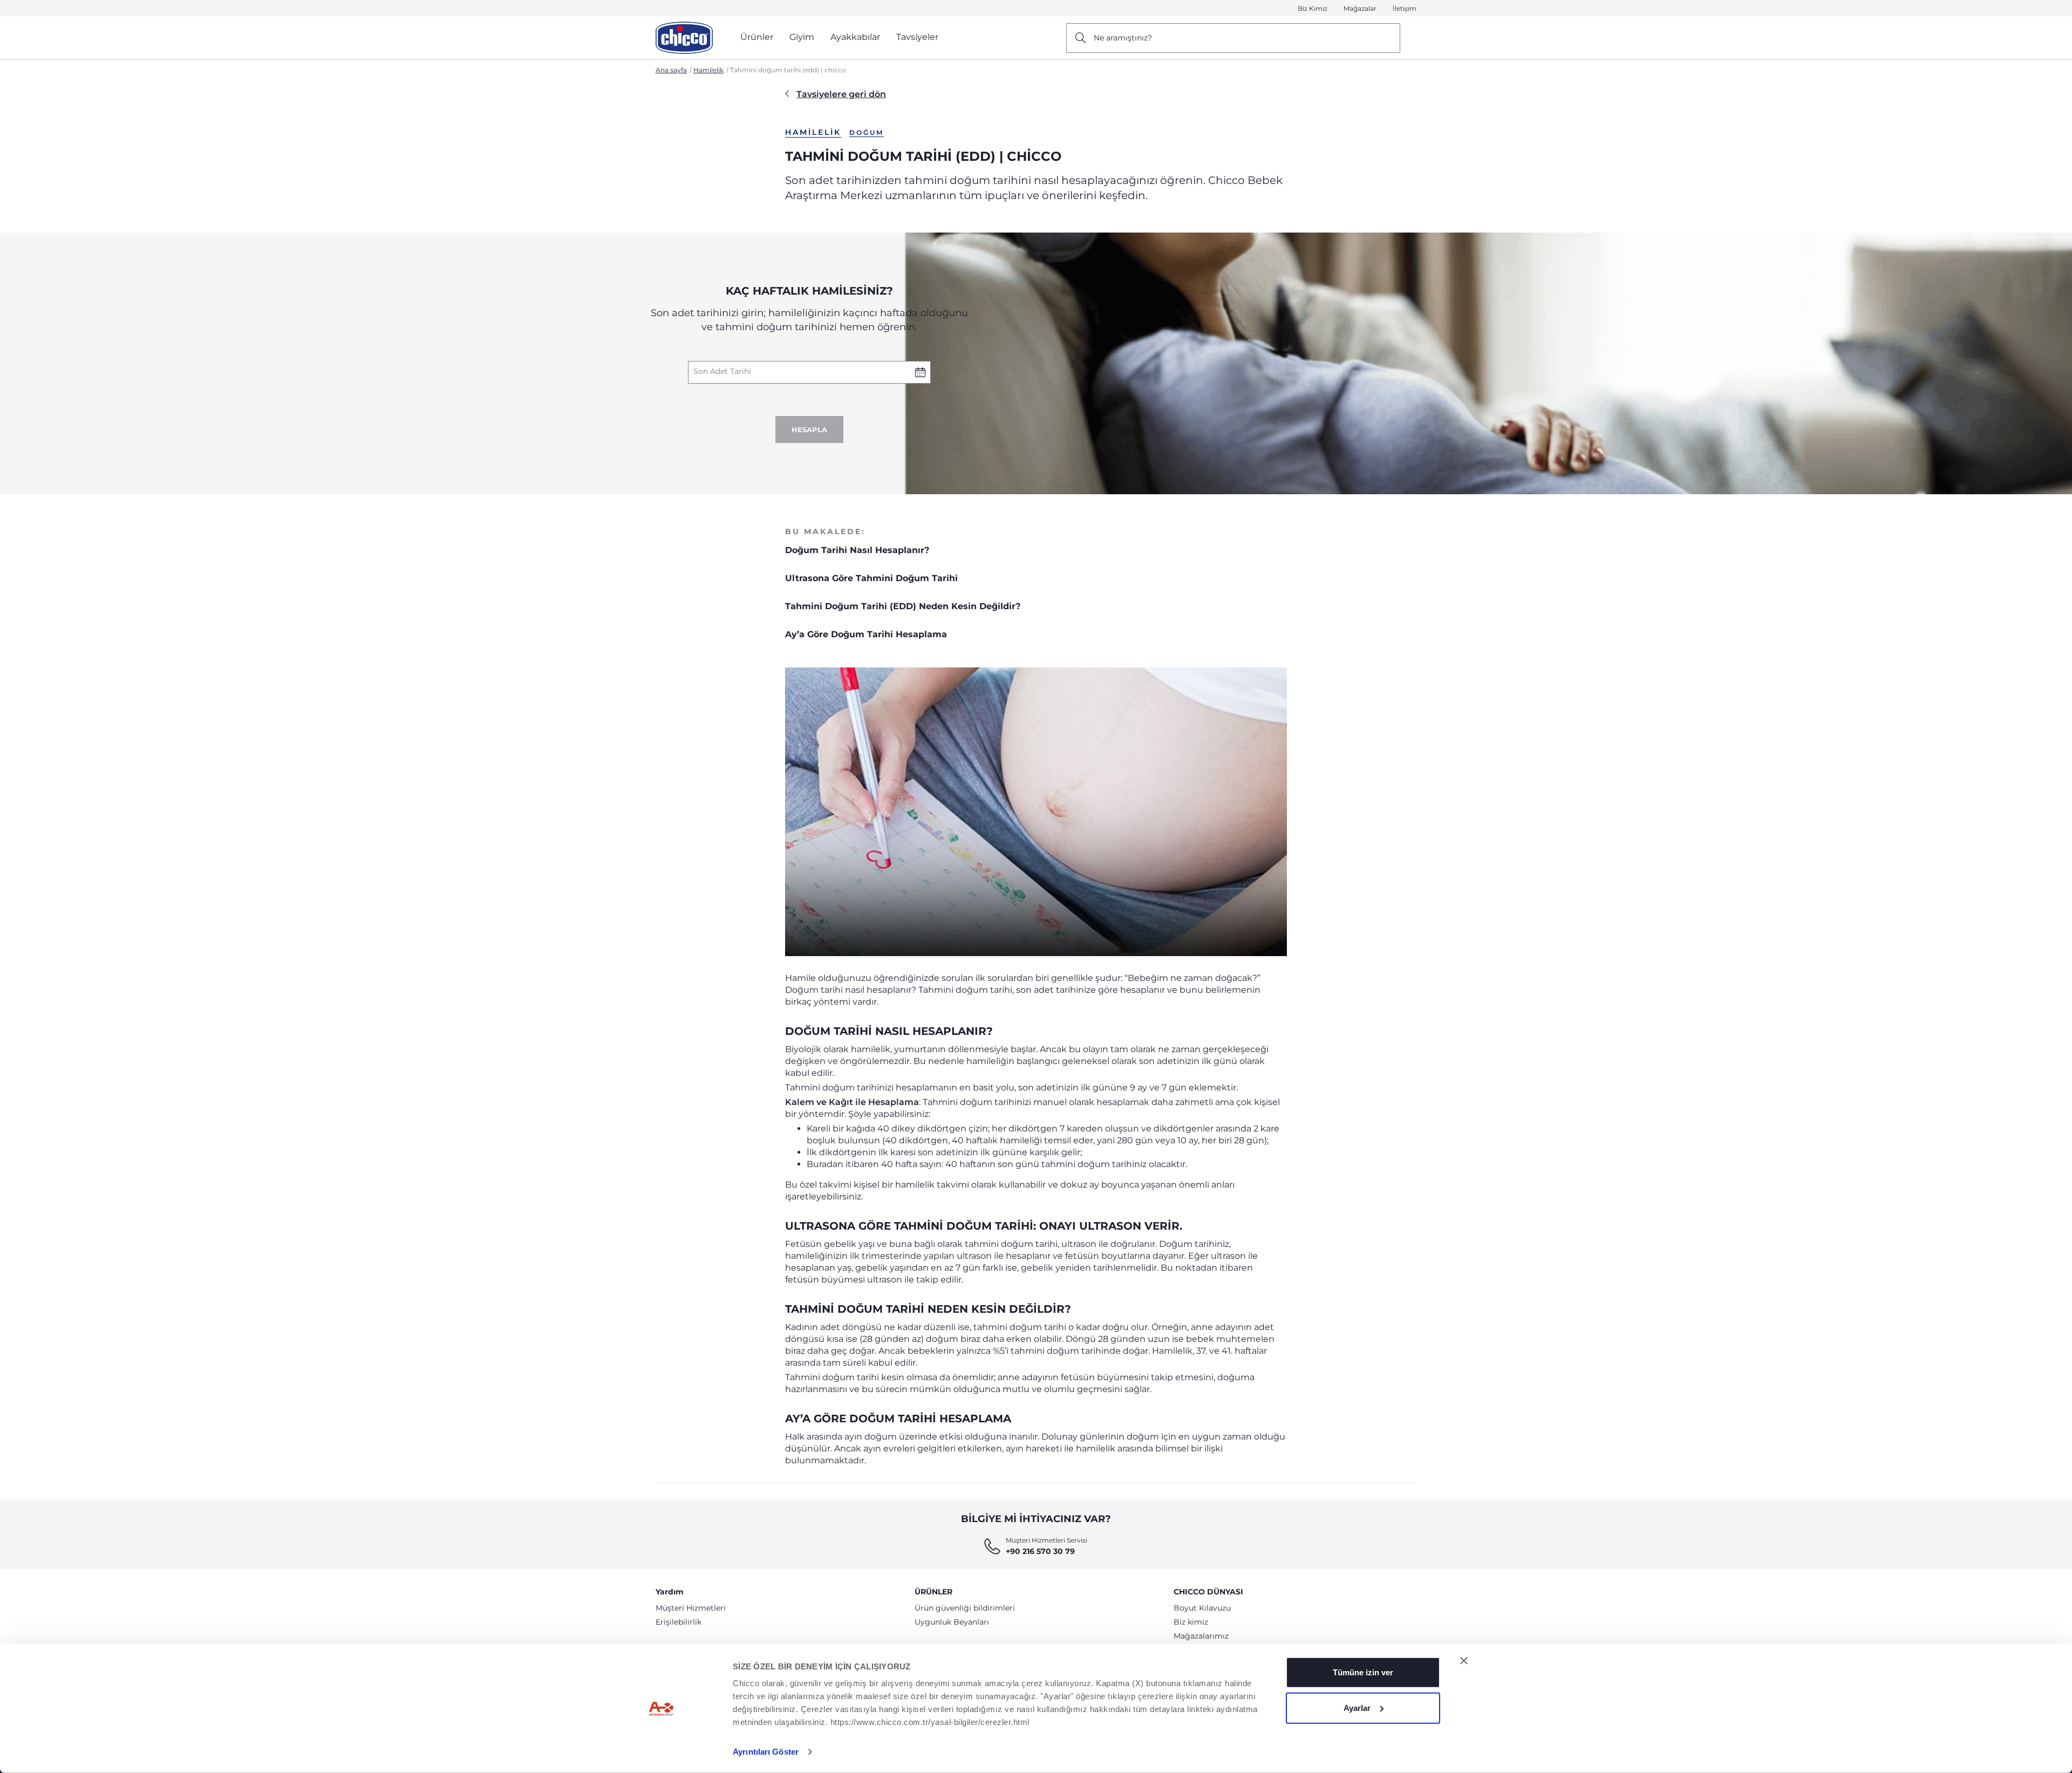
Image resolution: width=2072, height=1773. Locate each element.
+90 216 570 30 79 (1040, 1551)
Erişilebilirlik (679, 1622)
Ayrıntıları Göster (766, 1752)
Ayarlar (1357, 1707)
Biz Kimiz (1313, 8)
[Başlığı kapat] (1464, 1661)
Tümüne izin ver (1363, 1672)
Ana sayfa (671, 70)
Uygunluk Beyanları (952, 1622)
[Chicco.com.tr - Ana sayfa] (684, 38)
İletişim (1405, 8)
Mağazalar (1360, 8)
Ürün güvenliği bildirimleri (965, 1608)
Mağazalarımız (1201, 1636)
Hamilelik (708, 70)
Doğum (867, 132)
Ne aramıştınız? (1123, 38)
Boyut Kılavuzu (1202, 1608)
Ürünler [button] (757, 37)
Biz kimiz (1191, 1622)
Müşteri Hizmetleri (691, 1608)
